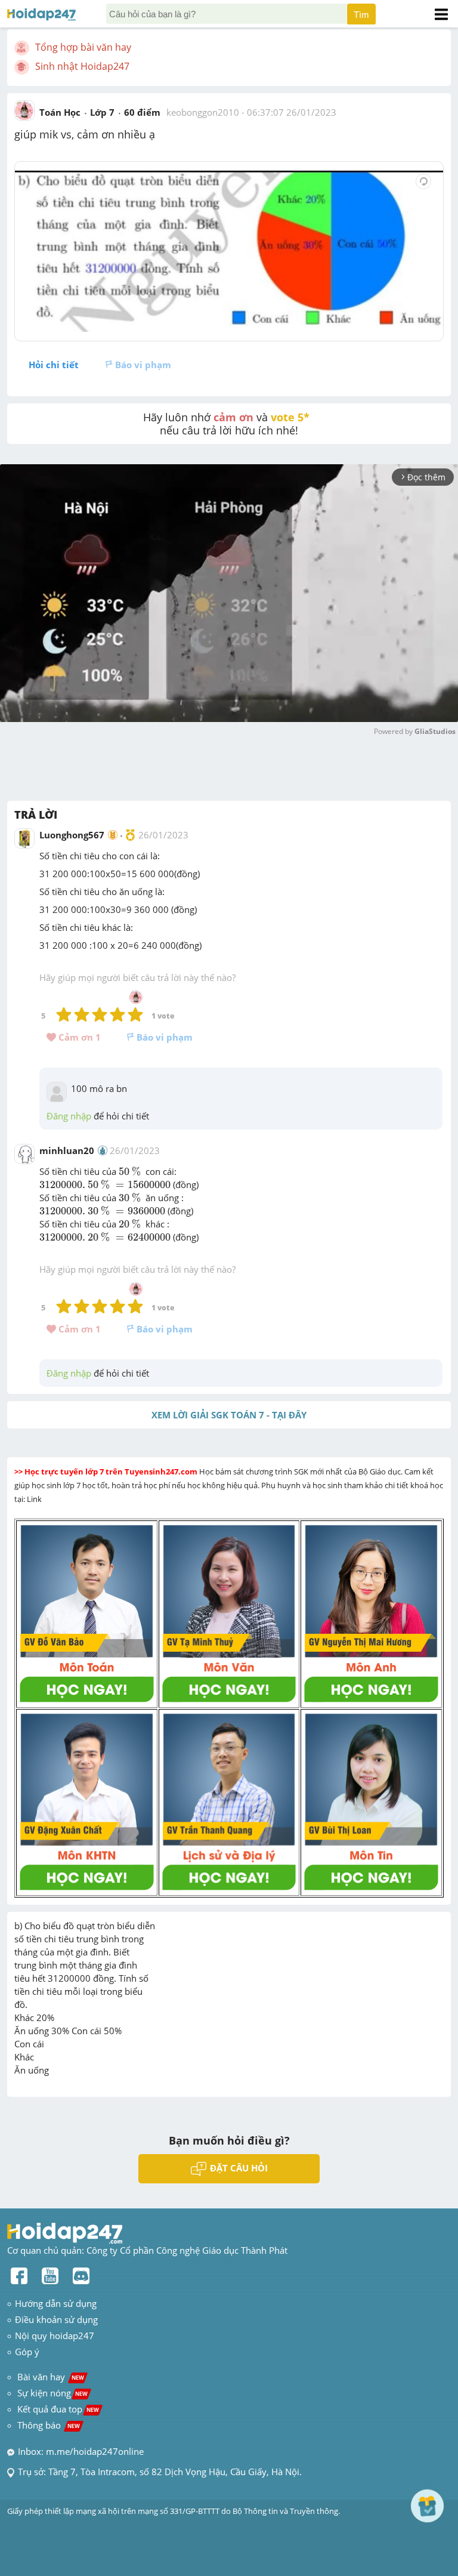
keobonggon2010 (203, 112)
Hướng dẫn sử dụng (56, 2303)
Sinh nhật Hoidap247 (82, 66)
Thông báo (49, 2425)
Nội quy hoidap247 (55, 2336)
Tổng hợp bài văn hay (83, 47)
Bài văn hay (49, 2377)
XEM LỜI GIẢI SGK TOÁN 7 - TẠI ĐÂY (229, 1415)
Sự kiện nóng (52, 2393)
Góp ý (27, 2352)
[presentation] (131, 1172)
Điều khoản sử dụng (56, 2319)
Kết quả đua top (58, 2409)
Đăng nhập (69, 1116)
